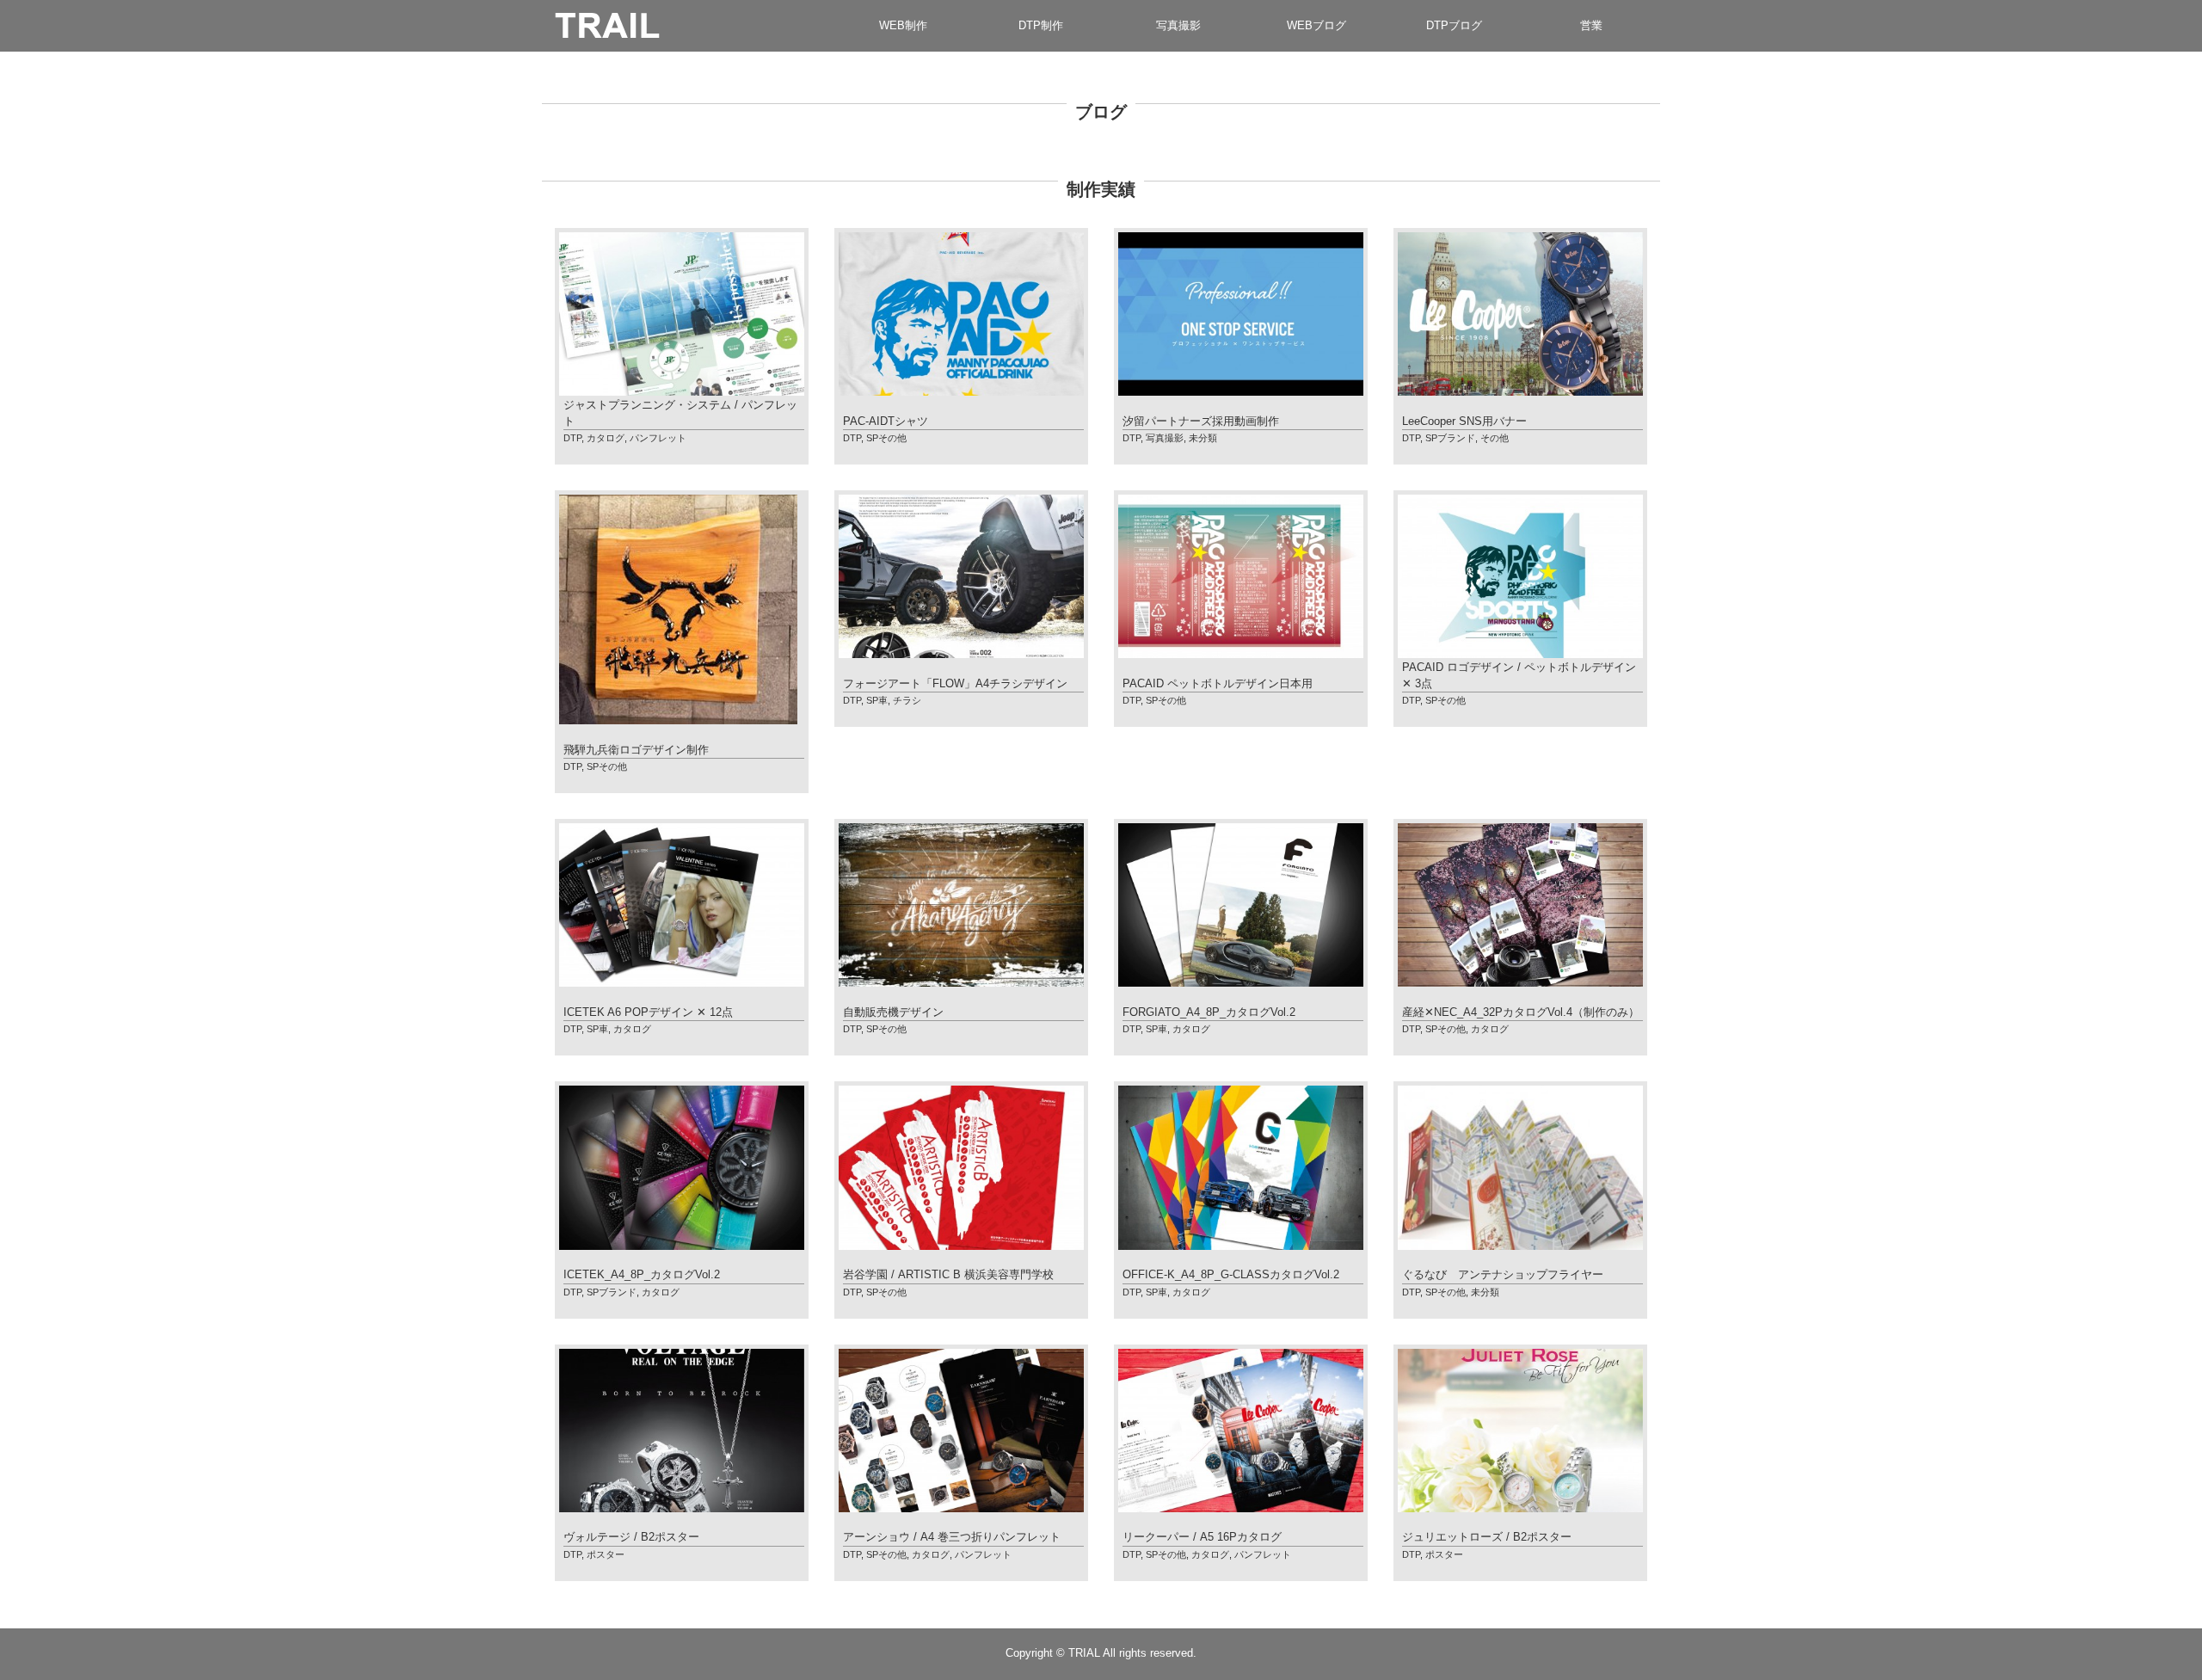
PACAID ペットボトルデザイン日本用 (1218, 683)
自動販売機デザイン (893, 1012)
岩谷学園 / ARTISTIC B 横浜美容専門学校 (948, 1274)
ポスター (606, 1554)
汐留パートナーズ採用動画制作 (1201, 421)
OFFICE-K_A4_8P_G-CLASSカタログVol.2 (1231, 1274)
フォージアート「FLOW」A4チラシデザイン (955, 683)
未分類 (1203, 438)
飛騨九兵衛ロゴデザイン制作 (636, 750)
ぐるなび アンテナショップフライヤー (1503, 1274)
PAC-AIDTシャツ (886, 421)
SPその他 (886, 438)
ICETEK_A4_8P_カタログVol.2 (642, 1274)
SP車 (877, 700)
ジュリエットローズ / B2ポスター (1487, 1537)
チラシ (907, 700)
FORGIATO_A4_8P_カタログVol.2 (1209, 1012)
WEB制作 (903, 25)
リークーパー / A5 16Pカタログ (1202, 1537)
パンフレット (658, 438)
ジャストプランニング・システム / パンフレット (680, 413)
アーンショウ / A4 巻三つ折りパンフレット (952, 1537)
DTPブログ (1454, 25)
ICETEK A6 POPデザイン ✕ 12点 (648, 1012)
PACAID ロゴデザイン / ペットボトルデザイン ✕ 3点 (1519, 675)
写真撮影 (1178, 25)
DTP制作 (1041, 25)
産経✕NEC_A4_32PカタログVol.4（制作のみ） (1521, 1012)
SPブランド (1450, 438)
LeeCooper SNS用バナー (1464, 421)
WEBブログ (1316, 25)
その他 (1495, 438)
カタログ (606, 438)
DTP (572, 438)
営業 (1591, 25)
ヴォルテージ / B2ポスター (631, 1537)
